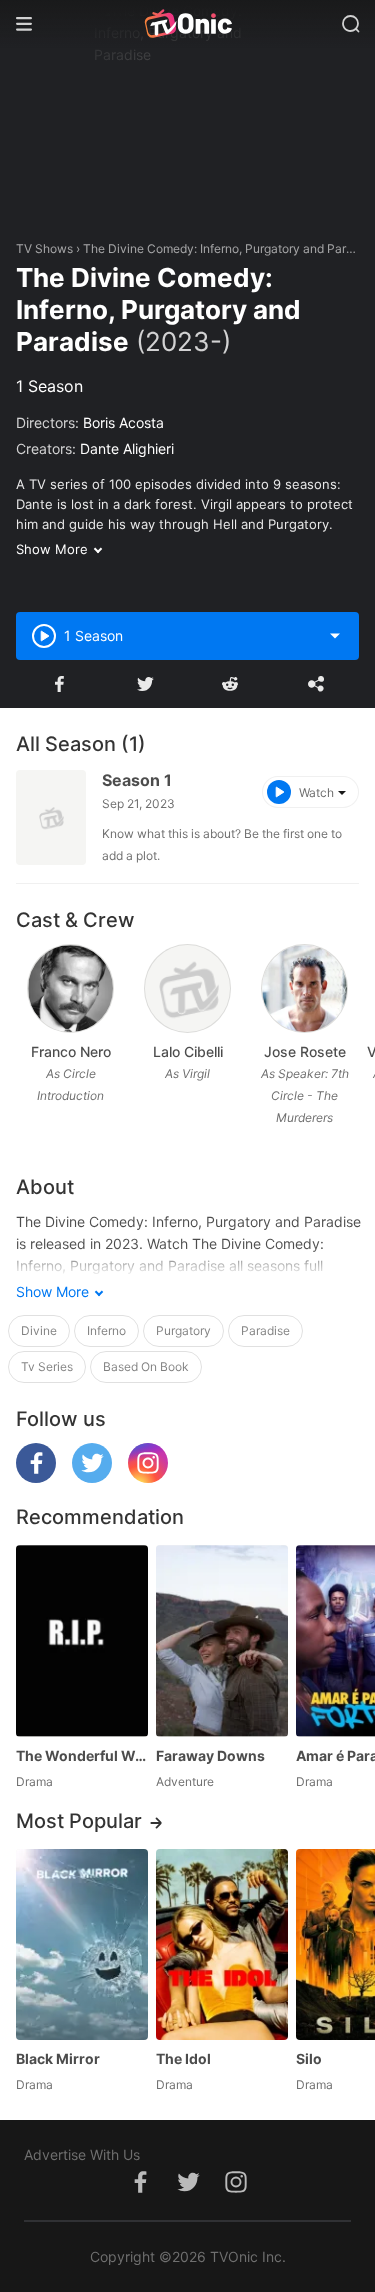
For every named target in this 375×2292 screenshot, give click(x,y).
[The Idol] (222, 1944)
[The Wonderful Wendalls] (82, 1640)
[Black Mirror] (82, 1944)
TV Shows (44, 248)
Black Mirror (58, 2058)
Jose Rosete (305, 1051)
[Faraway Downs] (222, 1640)
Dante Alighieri (127, 448)
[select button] (335, 636)
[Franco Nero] (70, 988)
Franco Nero (71, 1051)
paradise (265, 1330)
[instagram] (148, 1477)
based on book (146, 1366)
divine (39, 1330)
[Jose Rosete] (304, 988)
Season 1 (137, 780)
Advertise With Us (82, 2154)
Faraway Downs (210, 1755)
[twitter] (92, 1477)
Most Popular (79, 1821)
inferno (106, 1330)
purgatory (183, 1330)
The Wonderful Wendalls (82, 1755)
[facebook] (36, 1477)
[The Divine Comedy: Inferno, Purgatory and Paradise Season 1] (51, 817)
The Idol (183, 2058)
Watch (316, 792)
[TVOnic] (187, 24)
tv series (47, 1366)
